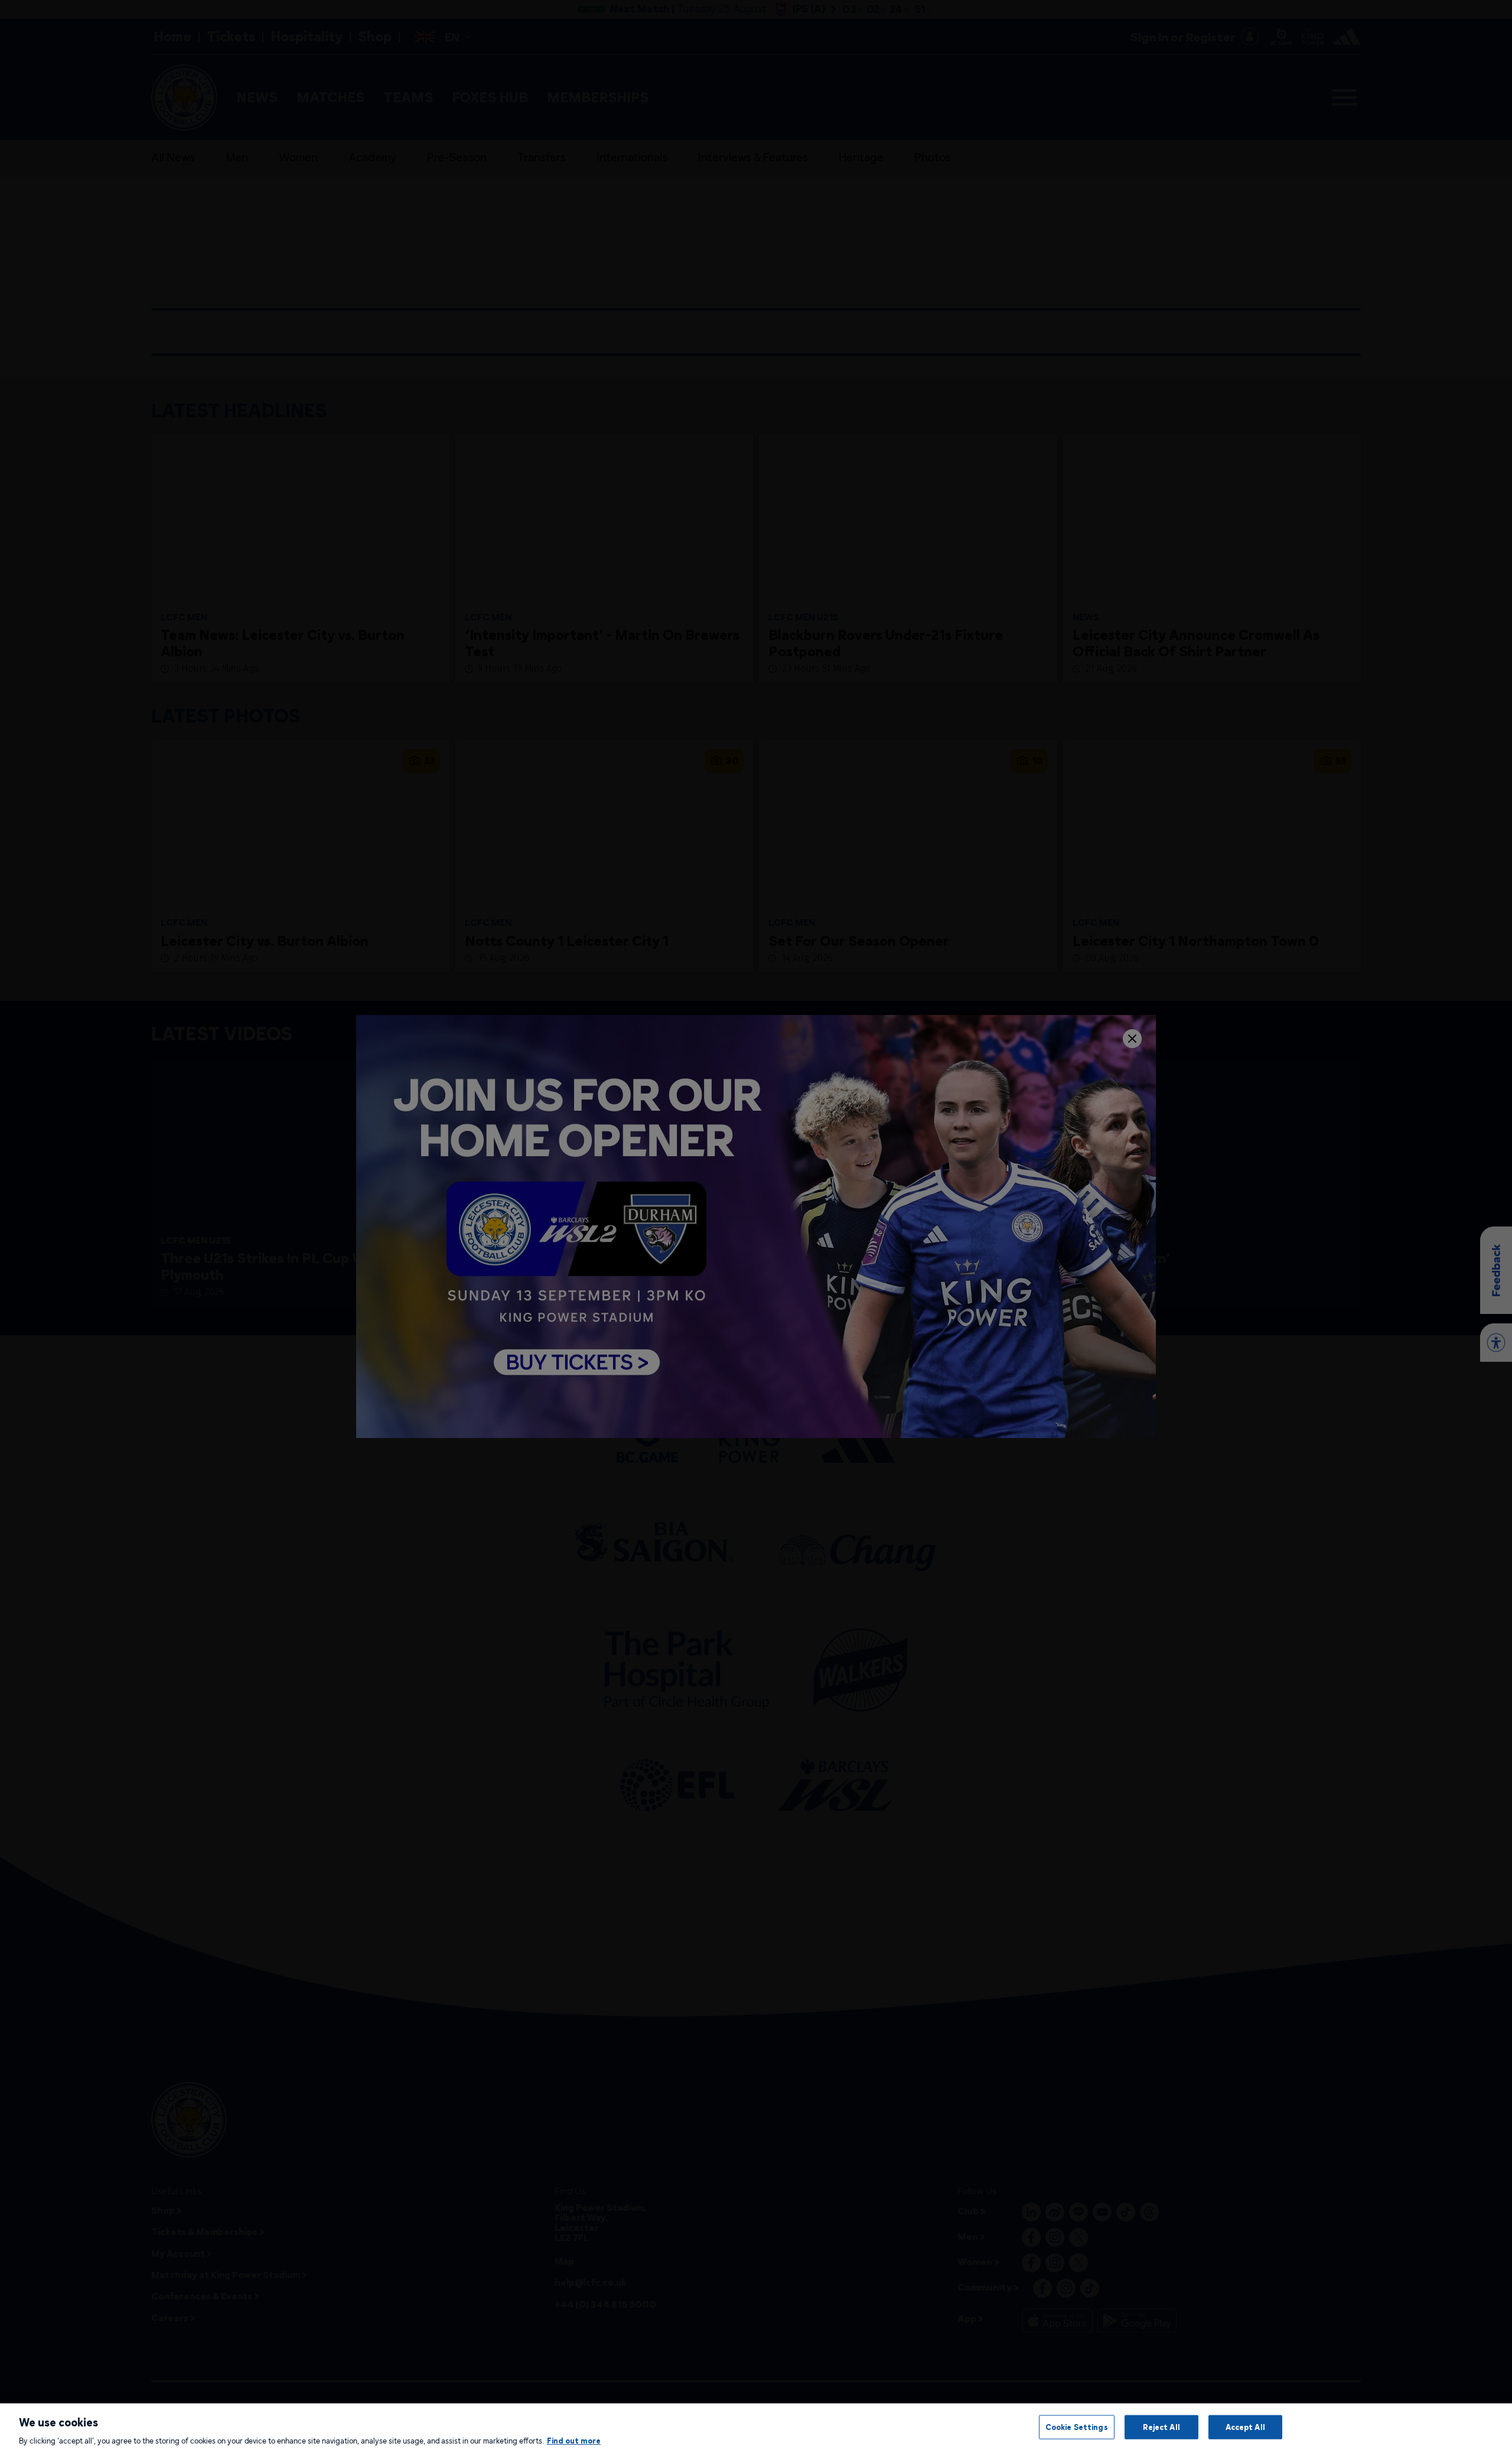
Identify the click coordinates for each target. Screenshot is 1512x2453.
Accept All (1245, 2426)
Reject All (1161, 2426)
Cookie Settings (1077, 2426)
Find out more (574, 2441)
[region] (756, 2428)
